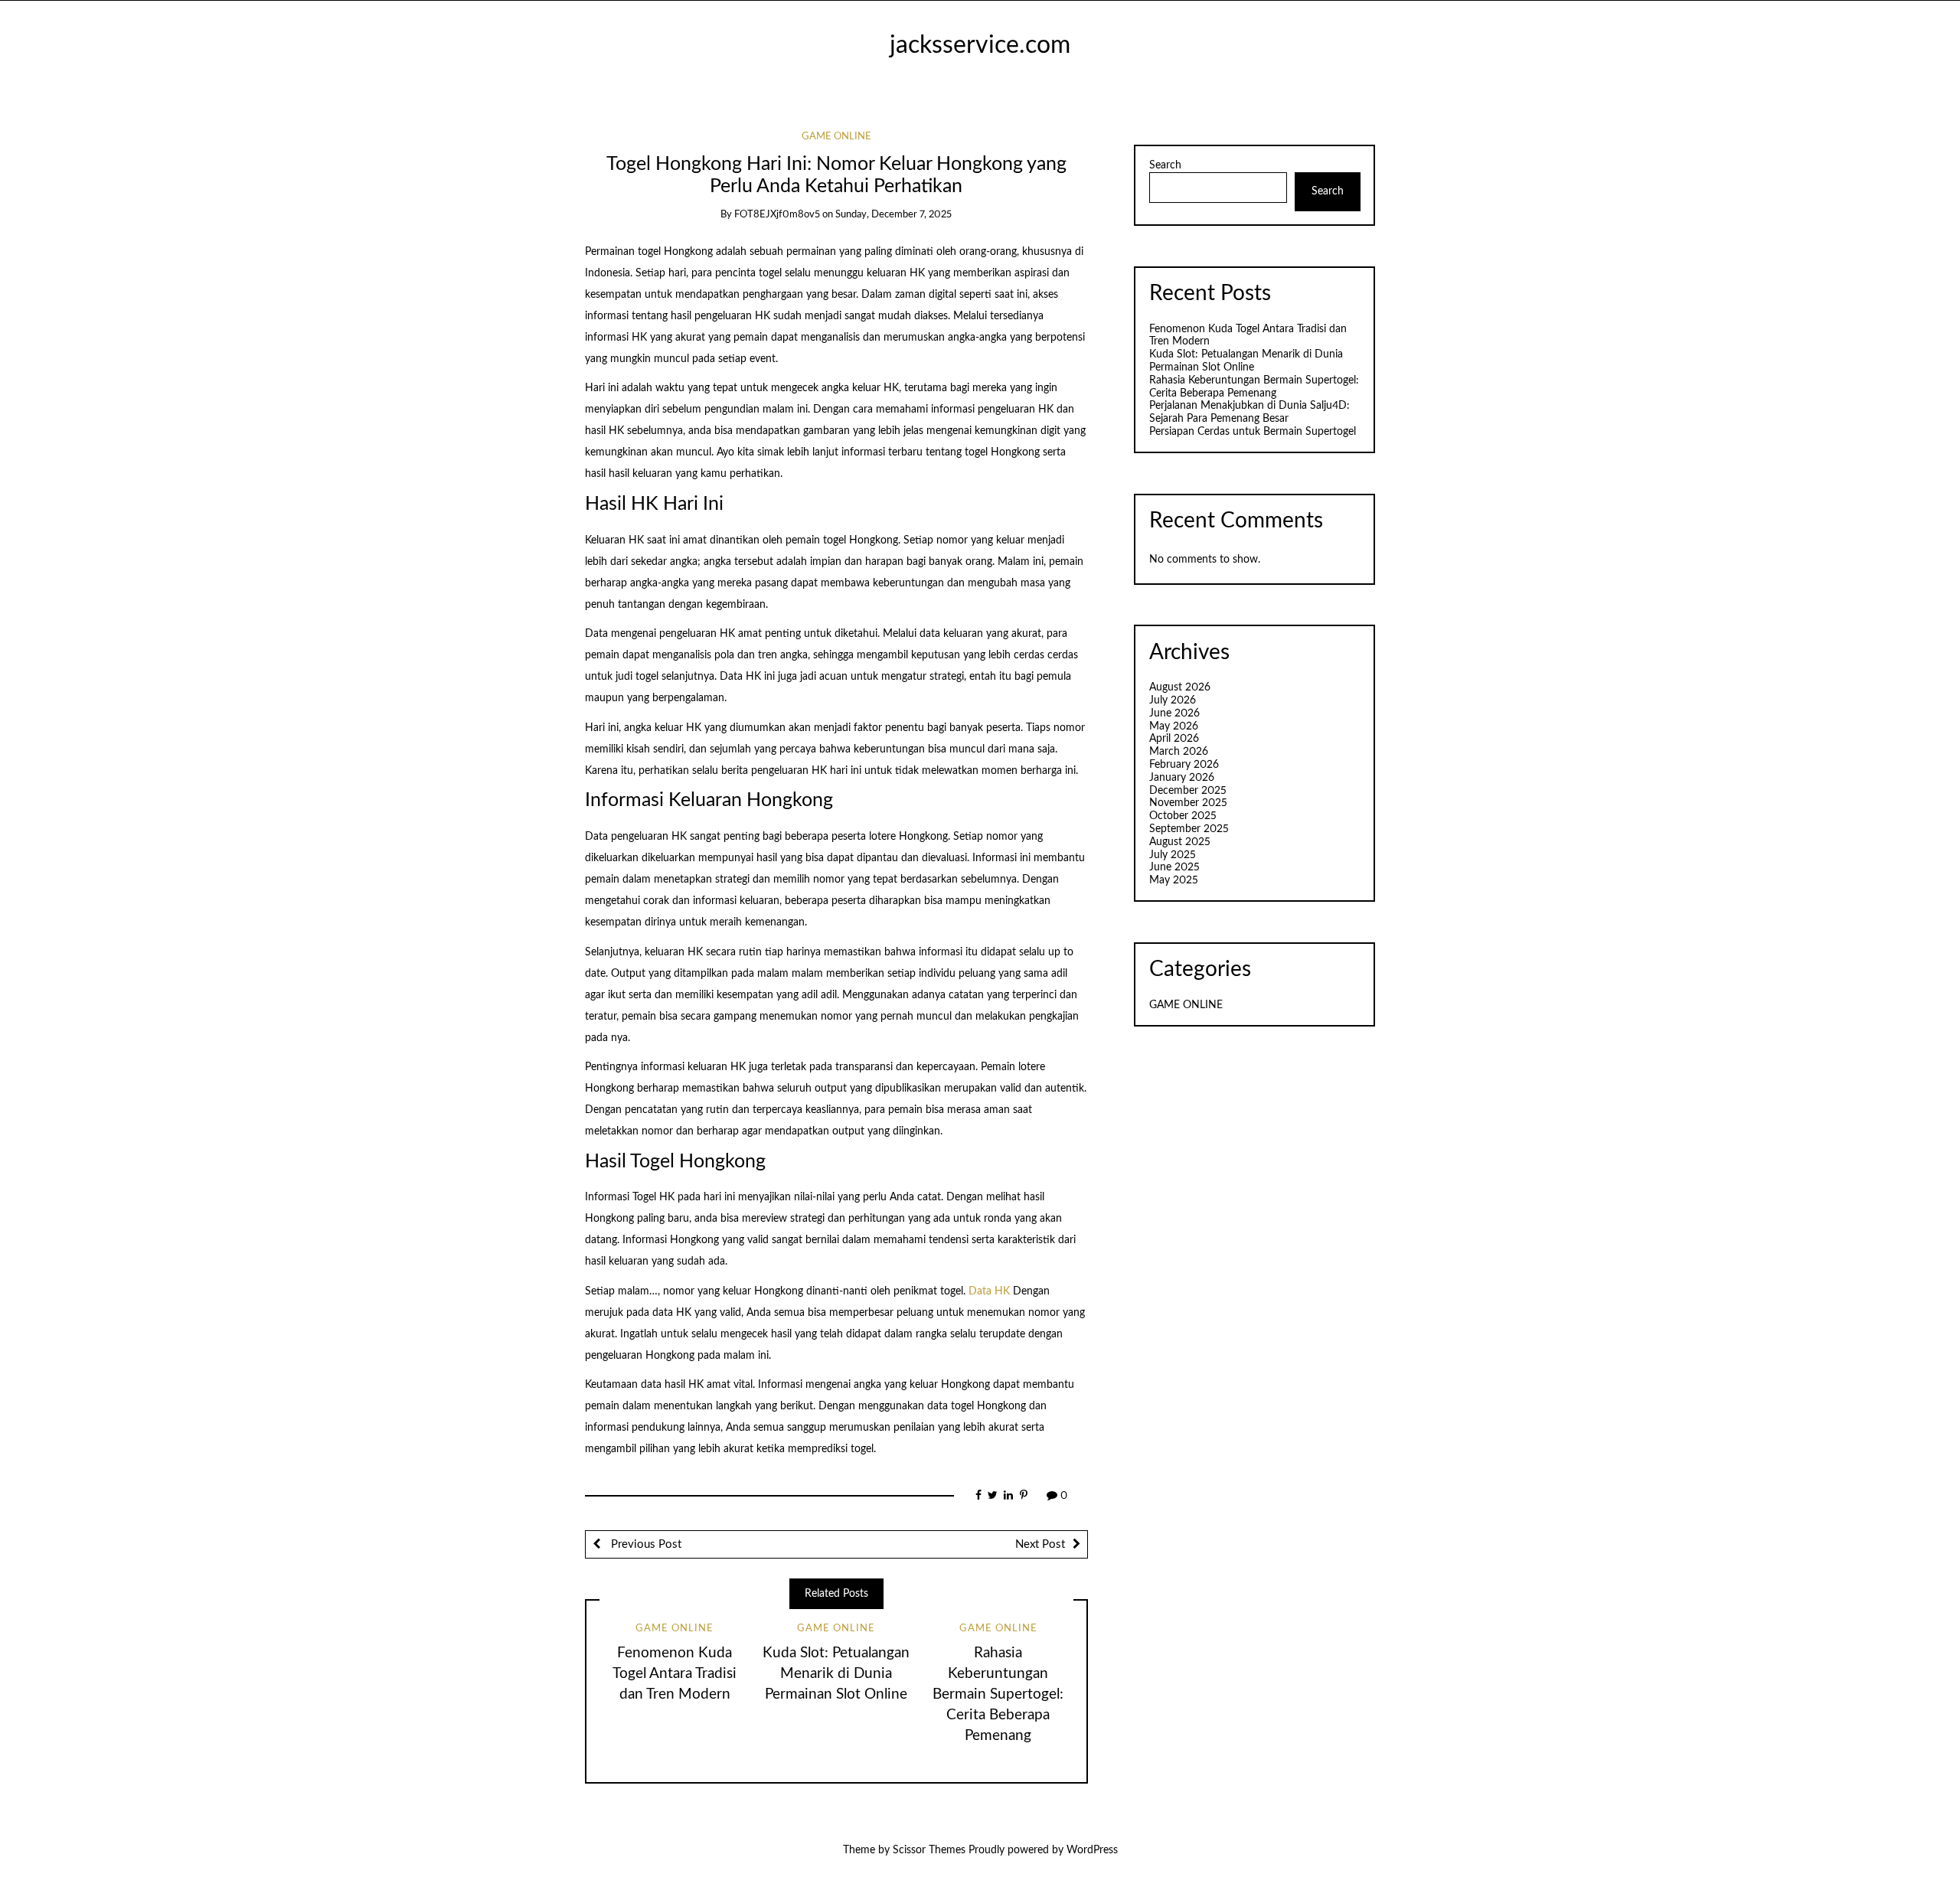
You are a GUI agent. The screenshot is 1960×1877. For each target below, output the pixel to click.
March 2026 (1179, 752)
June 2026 (1174, 713)
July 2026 (1173, 700)
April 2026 (1174, 739)
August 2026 (1180, 687)
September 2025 (1189, 829)
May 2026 (1174, 726)
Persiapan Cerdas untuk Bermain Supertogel (1253, 432)
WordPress (1092, 1850)
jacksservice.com (980, 46)
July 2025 (1173, 855)
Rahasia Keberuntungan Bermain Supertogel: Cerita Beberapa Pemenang (998, 1694)
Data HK (989, 1291)
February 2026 (1184, 765)
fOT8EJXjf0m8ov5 (777, 215)
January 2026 (1182, 778)
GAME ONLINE (836, 137)
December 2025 (1188, 791)
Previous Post (645, 1544)
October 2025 (1183, 816)
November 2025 (1188, 803)
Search (1165, 165)
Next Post (1040, 1544)
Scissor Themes (929, 1850)
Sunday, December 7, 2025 (893, 215)
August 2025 (1180, 842)
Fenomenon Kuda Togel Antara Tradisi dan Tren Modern (675, 1674)
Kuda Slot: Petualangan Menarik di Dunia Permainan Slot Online (836, 1674)
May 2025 (1174, 880)
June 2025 (1174, 867)
